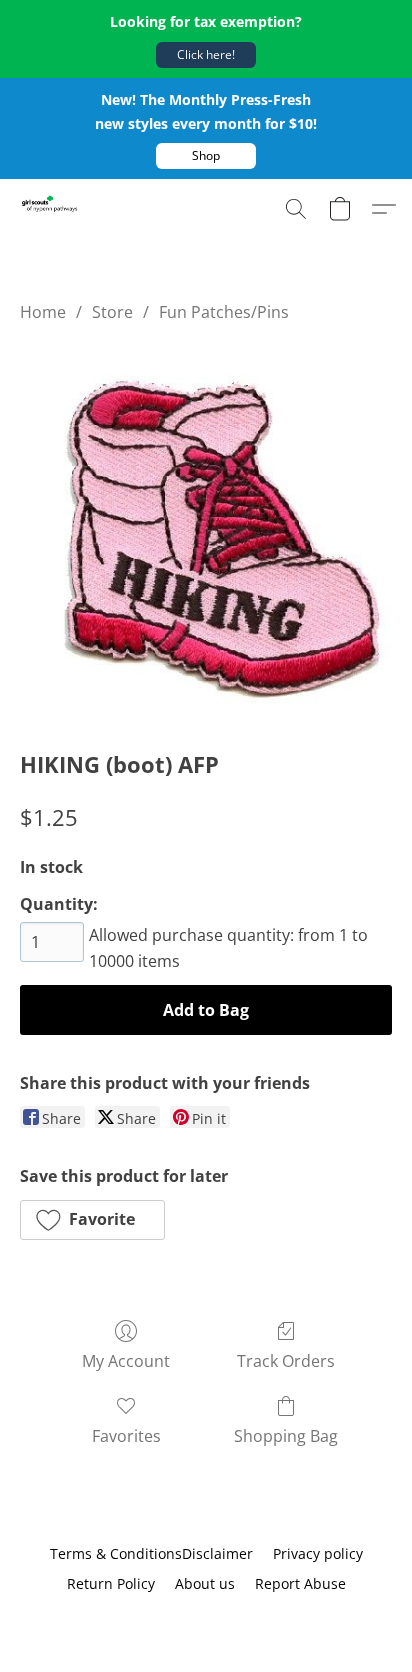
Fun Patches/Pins (224, 312)
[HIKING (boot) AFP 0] (206, 532)
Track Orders (286, 1361)
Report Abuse (300, 1583)
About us (205, 1583)
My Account (126, 1361)
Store (112, 312)
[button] (206, 55)
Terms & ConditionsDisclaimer (151, 1553)
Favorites (126, 1436)
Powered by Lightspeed (206, 1618)
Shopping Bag (286, 1436)
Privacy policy (318, 1553)
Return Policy (111, 1583)
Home (43, 312)
